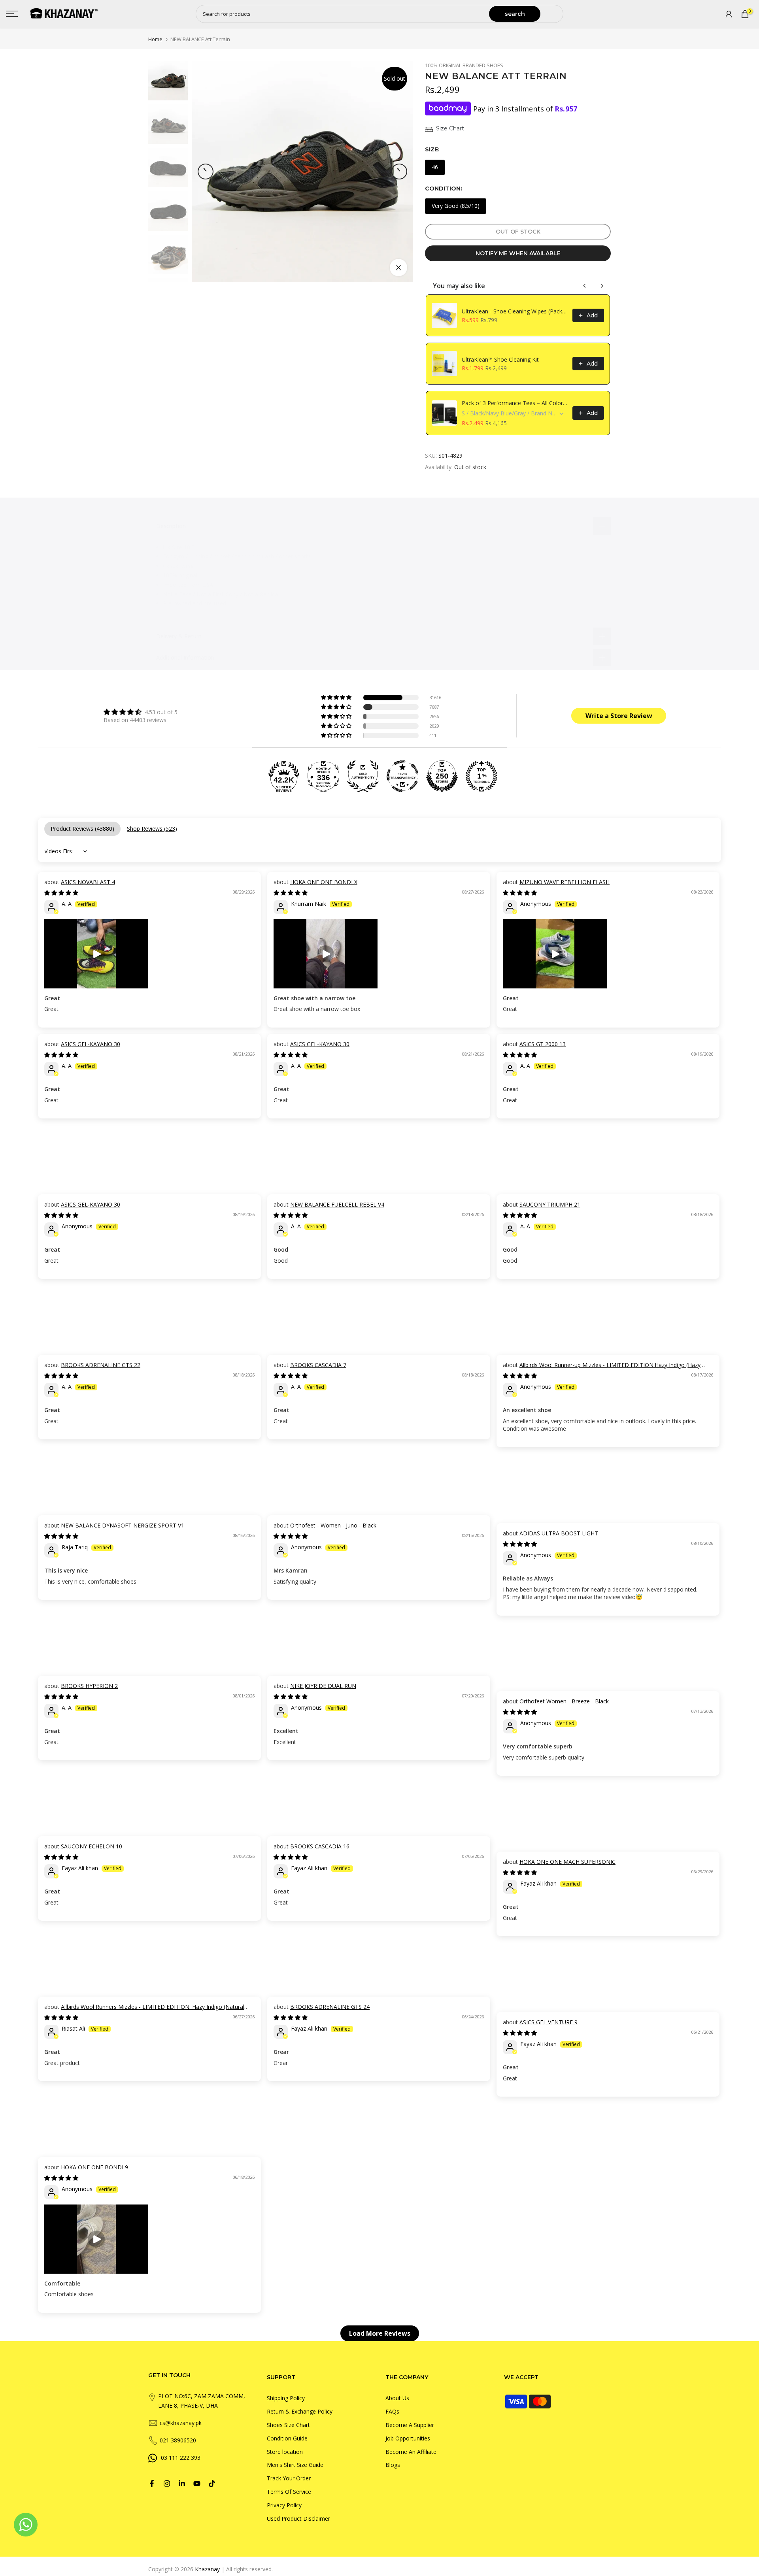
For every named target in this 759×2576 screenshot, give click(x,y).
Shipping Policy (286, 2398)
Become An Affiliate (411, 2452)
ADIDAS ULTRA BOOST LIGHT (559, 1533)
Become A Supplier (410, 2425)
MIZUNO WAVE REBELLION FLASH (565, 882)
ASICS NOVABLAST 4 (88, 882)
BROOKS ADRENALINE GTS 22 (101, 1365)
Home (155, 39)
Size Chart (450, 128)
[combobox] (343, 14)
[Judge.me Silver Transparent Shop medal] (402, 776)
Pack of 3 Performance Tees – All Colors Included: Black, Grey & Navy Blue (515, 403)
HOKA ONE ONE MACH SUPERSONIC (567, 1862)
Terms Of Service (289, 2492)
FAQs (392, 2411)
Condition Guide (287, 2438)
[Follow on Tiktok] (212, 2484)
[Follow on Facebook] (152, 2484)
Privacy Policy (284, 2505)
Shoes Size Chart (288, 2425)
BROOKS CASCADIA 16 (320, 1846)
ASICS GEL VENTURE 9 (548, 2022)
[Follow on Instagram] (167, 2484)
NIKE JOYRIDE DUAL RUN (323, 1686)
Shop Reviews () (152, 829)
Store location (285, 2452)
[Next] (399, 172)
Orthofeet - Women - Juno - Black (333, 1525)
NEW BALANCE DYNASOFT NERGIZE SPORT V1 (123, 1525)
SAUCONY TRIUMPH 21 (550, 1204)
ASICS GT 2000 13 (543, 1044)
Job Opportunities (408, 2438)
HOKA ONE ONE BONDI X (324, 882)
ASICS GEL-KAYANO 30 (91, 1044)
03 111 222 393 (181, 2458)
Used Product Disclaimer (298, 2518)
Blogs (393, 2465)
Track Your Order (289, 2478)
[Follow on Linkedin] (182, 2484)
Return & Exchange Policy (300, 2411)
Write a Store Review (619, 716)
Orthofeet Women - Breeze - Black (564, 1701)
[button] (337, 698)
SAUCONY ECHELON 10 (92, 1846)
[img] (141, 712)
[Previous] (206, 172)
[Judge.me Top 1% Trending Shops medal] (481, 776)
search (515, 14)
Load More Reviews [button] (380, 2333)
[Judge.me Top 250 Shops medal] (442, 776)
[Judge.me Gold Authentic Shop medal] (363, 776)
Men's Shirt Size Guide (295, 2465)
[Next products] (602, 286)
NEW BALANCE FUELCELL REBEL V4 (337, 1204)
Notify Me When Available (518, 253)
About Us (397, 2398)
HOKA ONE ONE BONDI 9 (94, 2167)
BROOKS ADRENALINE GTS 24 (330, 2007)
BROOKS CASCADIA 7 (318, 1365)
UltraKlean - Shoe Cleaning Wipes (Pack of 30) (515, 311)
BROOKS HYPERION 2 (89, 1686)
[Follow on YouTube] (197, 2484)
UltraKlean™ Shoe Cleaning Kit (500, 359)
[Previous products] (585, 286)
